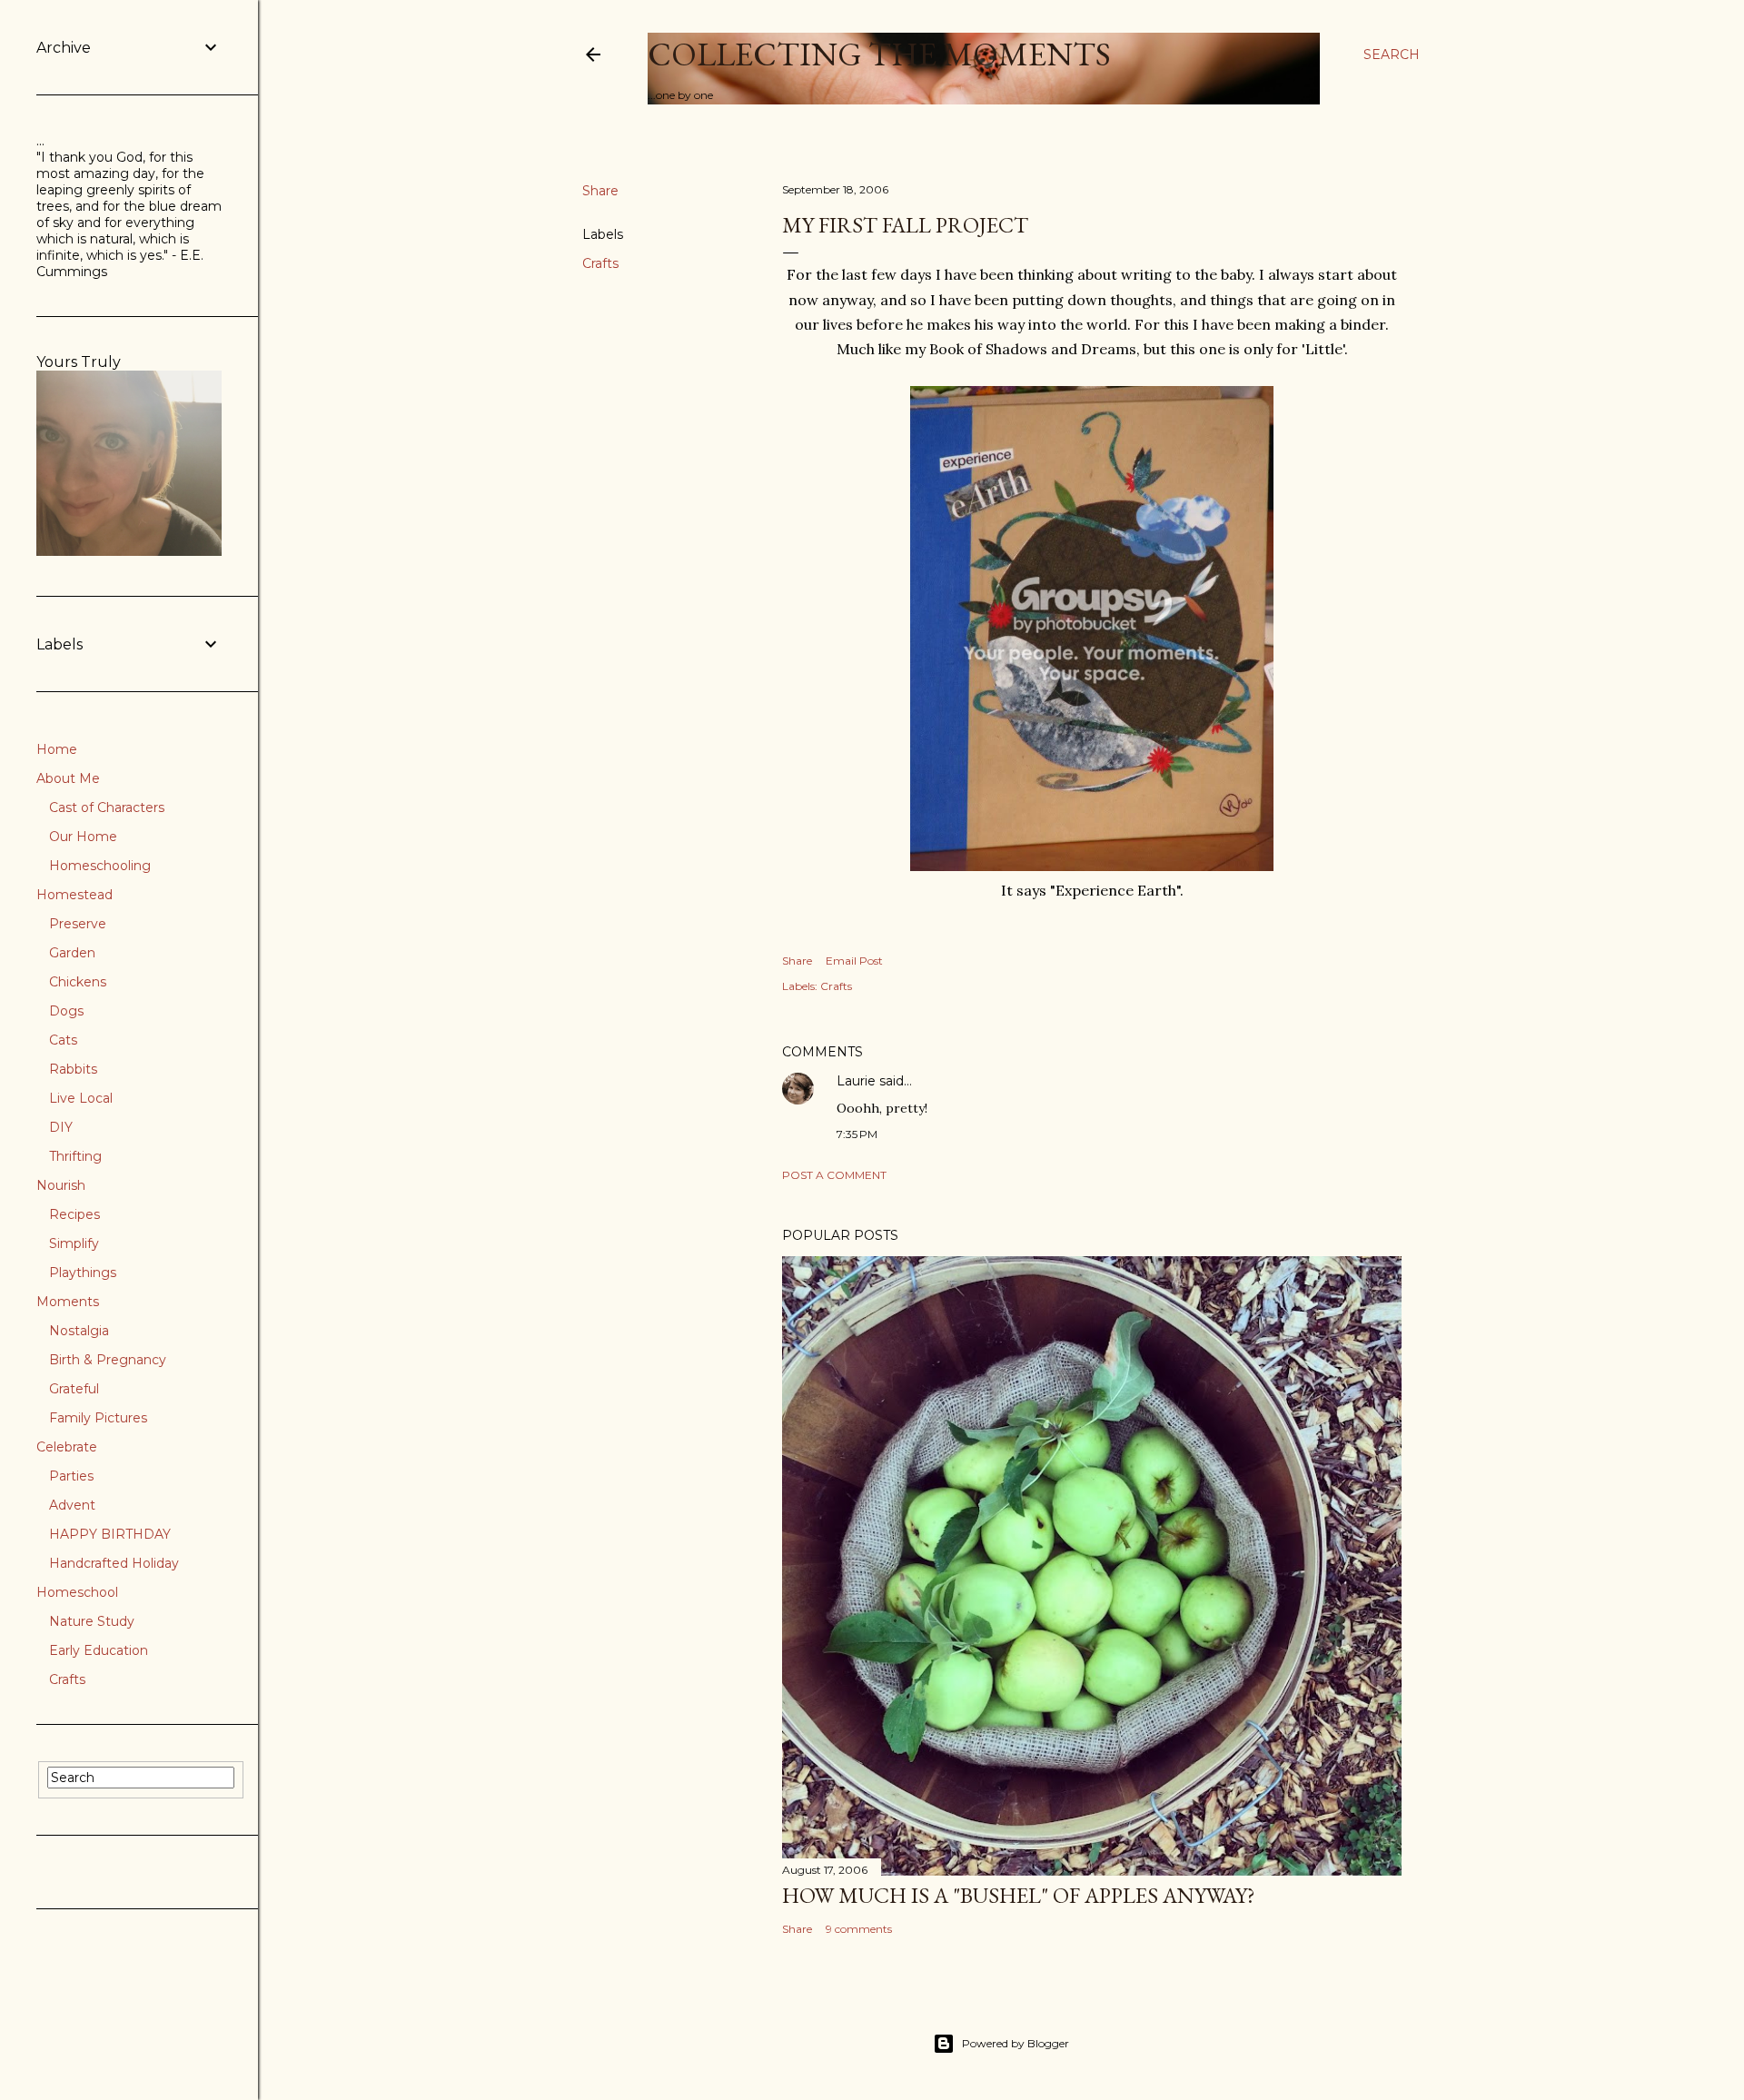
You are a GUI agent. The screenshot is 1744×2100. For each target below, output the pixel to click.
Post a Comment (834, 1175)
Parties (71, 1476)
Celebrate (67, 1447)
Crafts (600, 263)
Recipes (74, 1214)
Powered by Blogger (1016, 2043)
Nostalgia (79, 1331)
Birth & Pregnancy (108, 1360)
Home (57, 749)
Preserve (78, 924)
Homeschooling (100, 866)
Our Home (83, 837)
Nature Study (92, 1621)
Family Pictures (98, 1418)
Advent (72, 1505)
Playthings (83, 1273)
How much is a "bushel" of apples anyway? (1019, 1895)
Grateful (74, 1389)
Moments (68, 1302)
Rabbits (73, 1069)
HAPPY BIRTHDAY (110, 1534)
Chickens (78, 982)
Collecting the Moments (879, 54)
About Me (68, 778)
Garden (72, 953)
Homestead (74, 895)
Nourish (61, 1185)
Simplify (74, 1243)
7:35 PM (857, 1134)
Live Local (81, 1098)
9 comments (859, 1929)
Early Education (99, 1650)
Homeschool (77, 1592)
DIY (61, 1127)
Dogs (66, 1011)
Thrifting (75, 1156)
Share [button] (600, 191)
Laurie (856, 1081)
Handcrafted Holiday (114, 1563)
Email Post (854, 961)
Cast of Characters (107, 807)
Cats (63, 1040)
